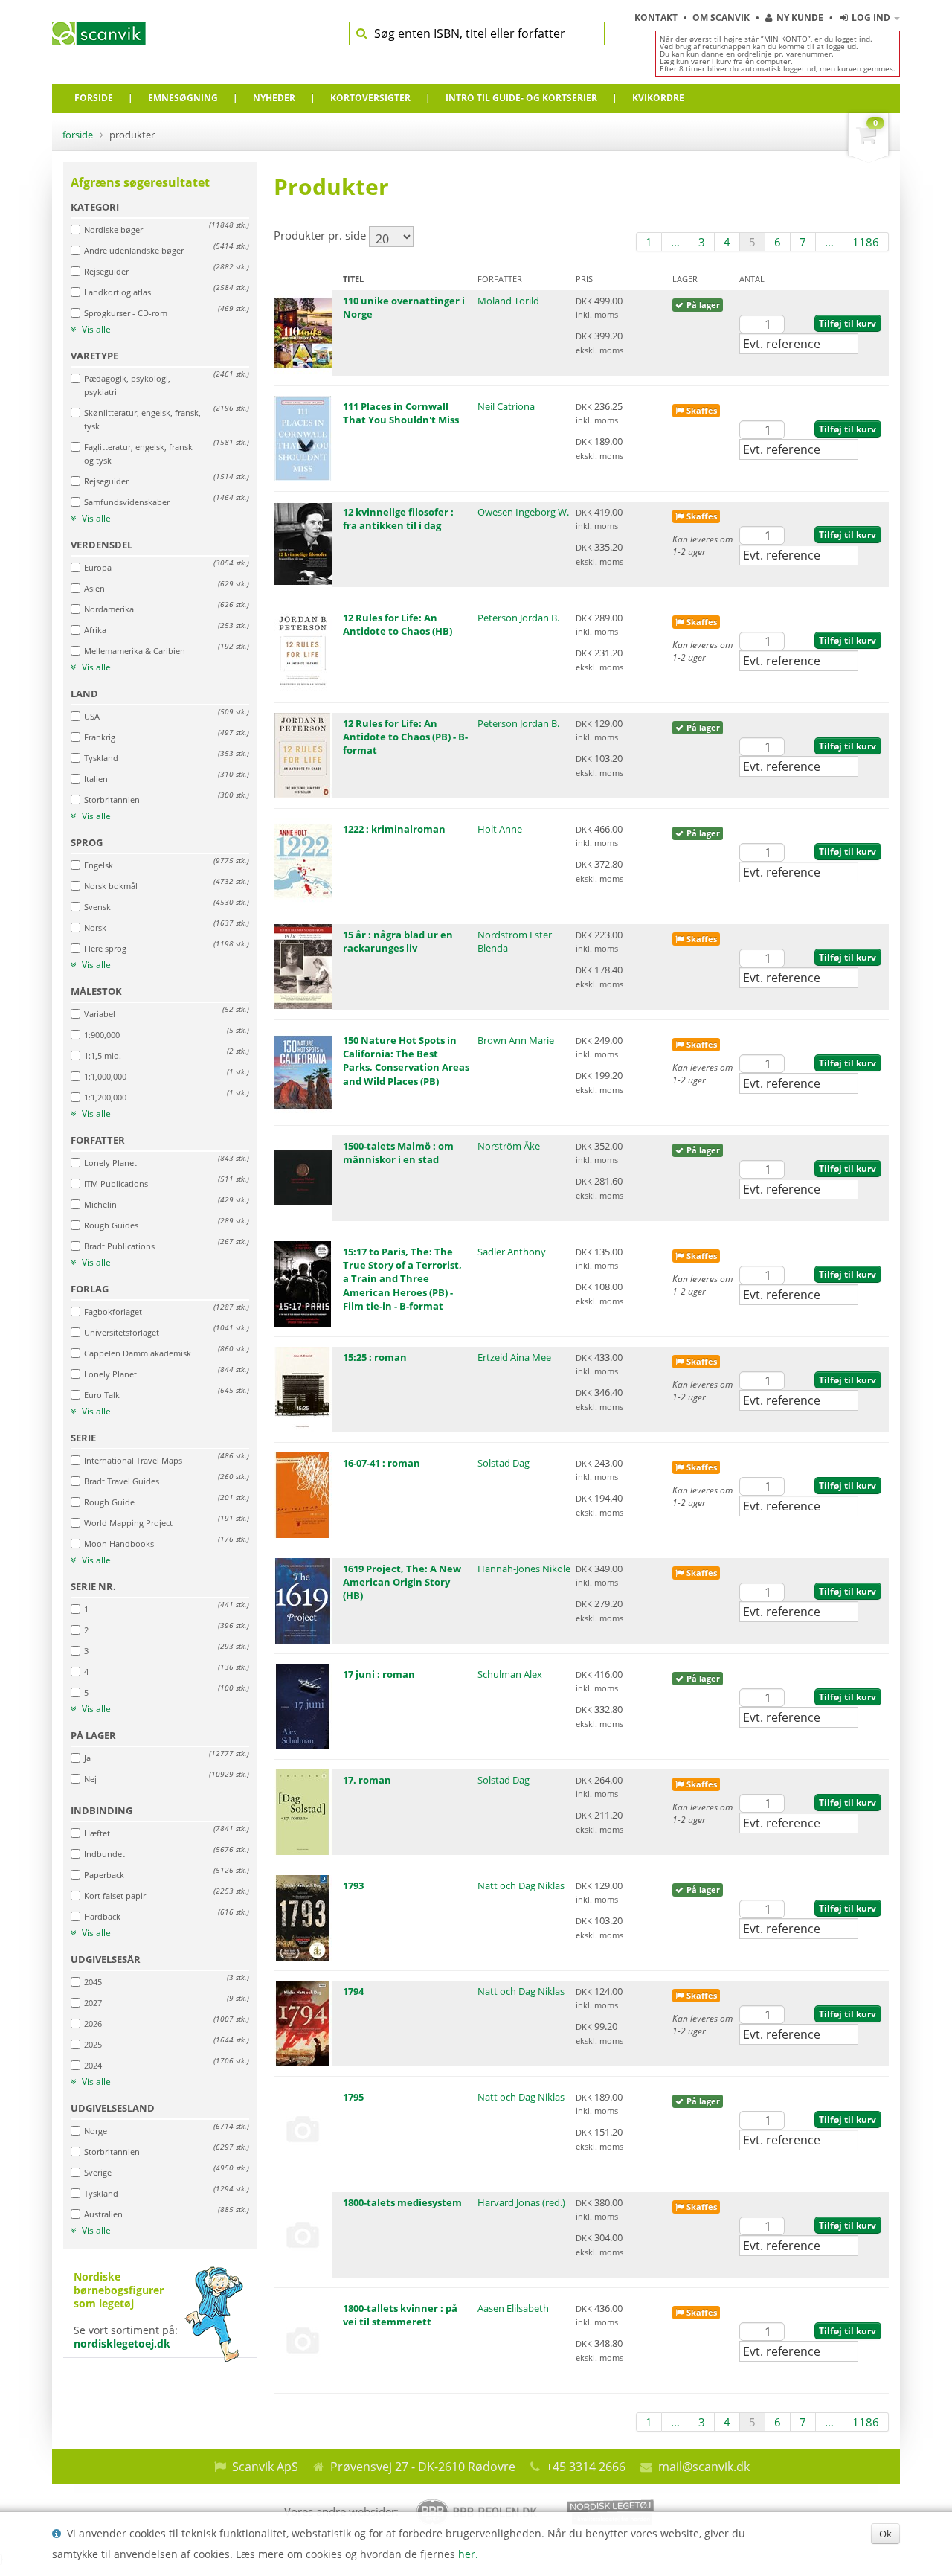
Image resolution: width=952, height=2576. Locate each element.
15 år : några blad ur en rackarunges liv (398, 941)
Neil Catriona (506, 406)
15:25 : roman (375, 1357)
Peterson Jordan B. (518, 618)
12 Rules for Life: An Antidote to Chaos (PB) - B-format (405, 737)
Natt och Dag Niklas (521, 1885)
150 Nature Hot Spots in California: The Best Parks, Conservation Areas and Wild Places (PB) (406, 1061)
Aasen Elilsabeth (513, 2308)
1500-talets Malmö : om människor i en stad (398, 1153)
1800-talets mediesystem (402, 2202)
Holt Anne (500, 829)
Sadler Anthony (512, 1252)
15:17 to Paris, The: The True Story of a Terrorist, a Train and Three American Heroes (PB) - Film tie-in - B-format (402, 1279)
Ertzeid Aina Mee (514, 1357)
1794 (353, 1991)
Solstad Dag (504, 1463)
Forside (78, 135)
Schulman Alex (510, 1674)
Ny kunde (800, 17)
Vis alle (95, 330)
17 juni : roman (379, 1674)
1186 (866, 242)
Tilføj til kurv (848, 323)
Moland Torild (508, 301)
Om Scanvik (722, 17)
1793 (353, 1885)
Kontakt (657, 17)
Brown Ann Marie (516, 1040)
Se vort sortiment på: (126, 2310)
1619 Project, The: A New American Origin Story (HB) (402, 1582)
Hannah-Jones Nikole (524, 1569)
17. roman (367, 1780)
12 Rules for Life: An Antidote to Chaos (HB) (398, 624)
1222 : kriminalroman (394, 829)
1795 (353, 2097)
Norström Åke (509, 1146)
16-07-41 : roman (382, 1463)
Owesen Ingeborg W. (523, 512)
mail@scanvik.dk (704, 2467)
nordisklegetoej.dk (122, 2343)
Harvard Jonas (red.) (521, 2202)
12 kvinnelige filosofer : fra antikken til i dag (398, 519)
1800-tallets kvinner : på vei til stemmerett (400, 2315)
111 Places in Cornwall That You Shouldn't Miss (401, 413)
